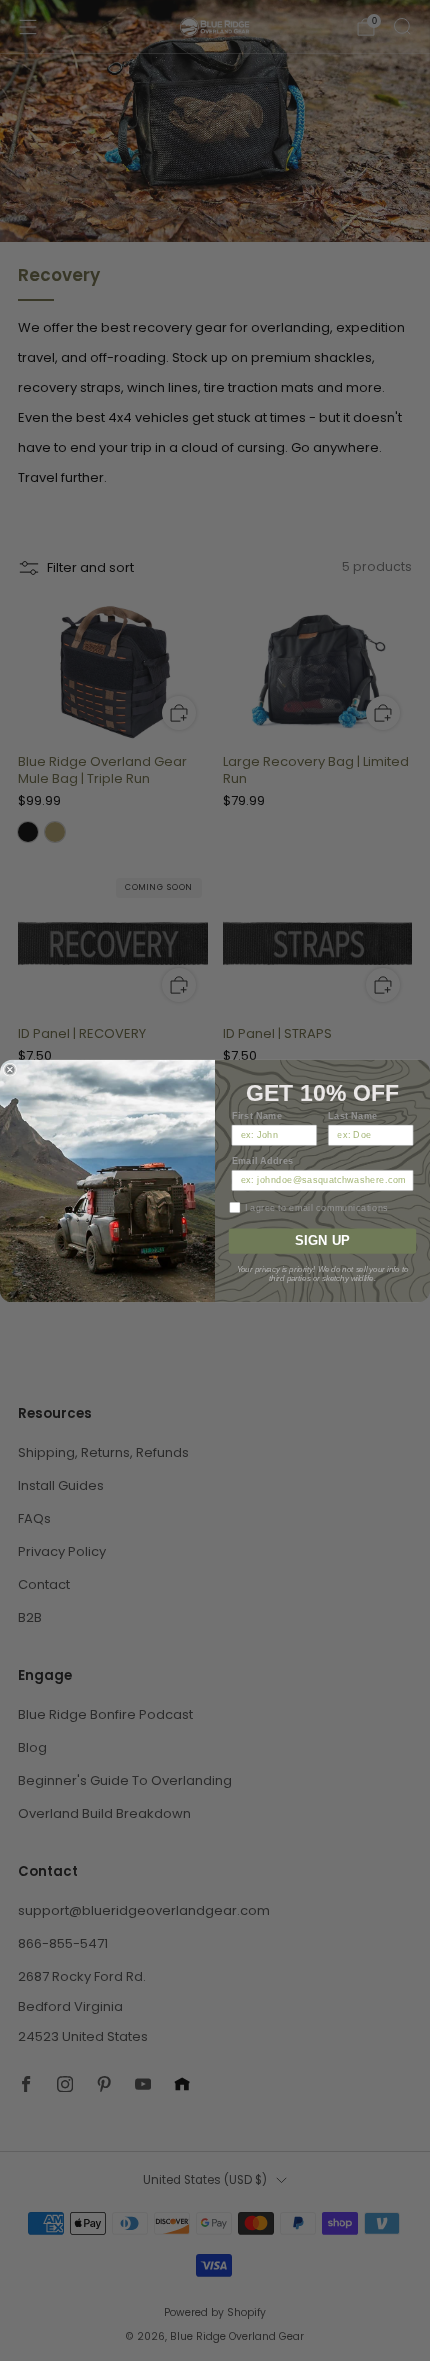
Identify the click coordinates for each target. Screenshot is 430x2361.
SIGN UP (322, 1240)
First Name (257, 1115)
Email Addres (263, 1160)
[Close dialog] (9, 1069)
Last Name (353, 1115)
